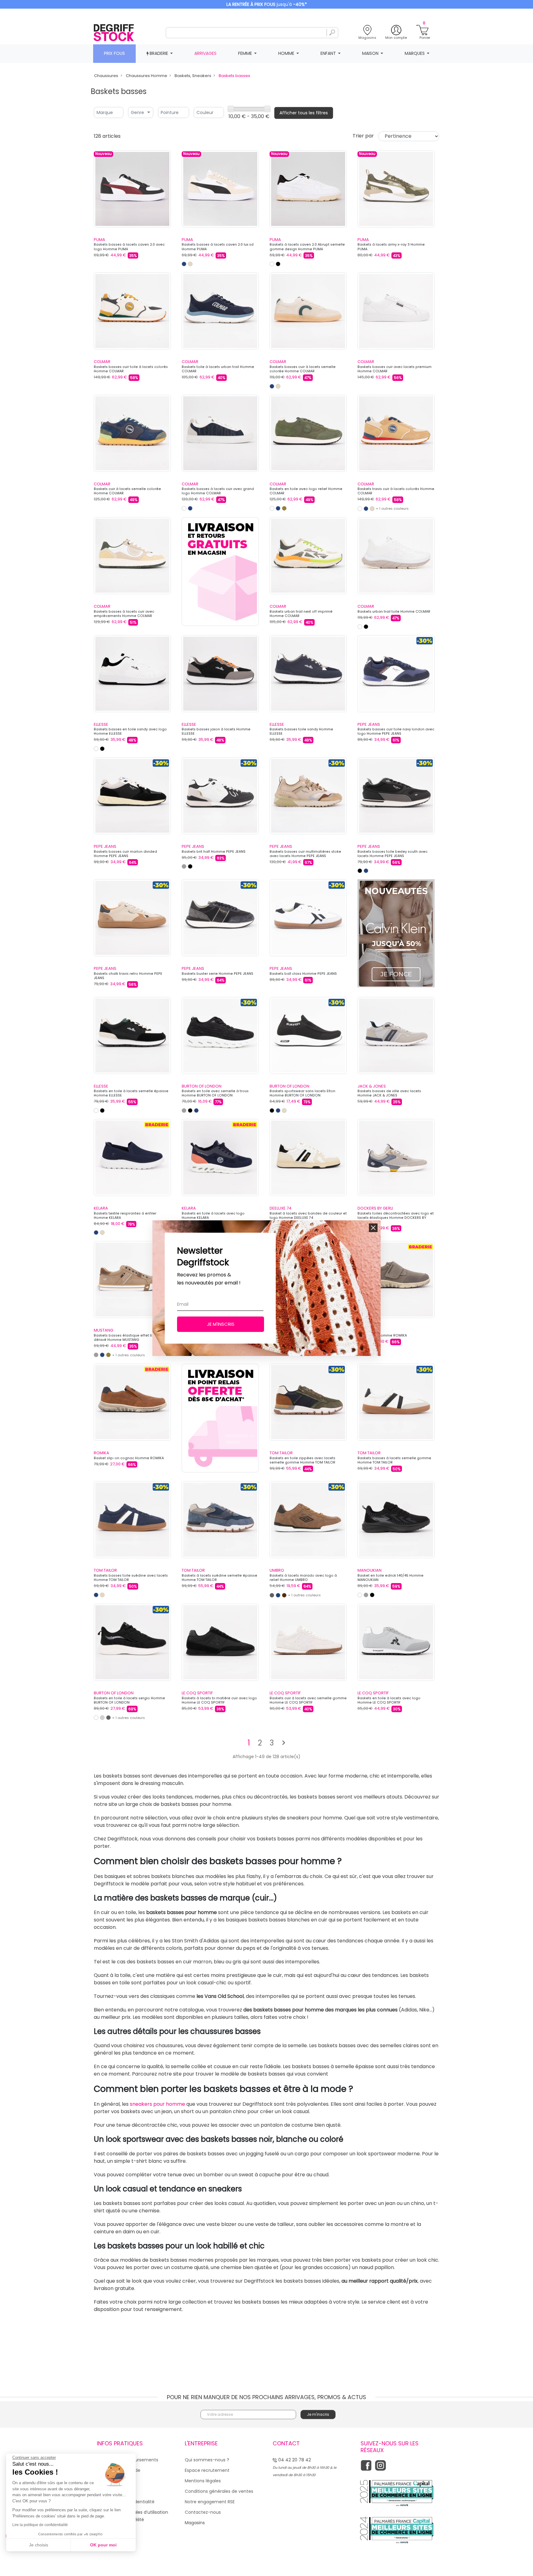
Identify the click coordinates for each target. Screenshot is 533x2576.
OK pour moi (103, 2545)
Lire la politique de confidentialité (40, 2525)
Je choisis (39, 2545)
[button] (373, 1228)
